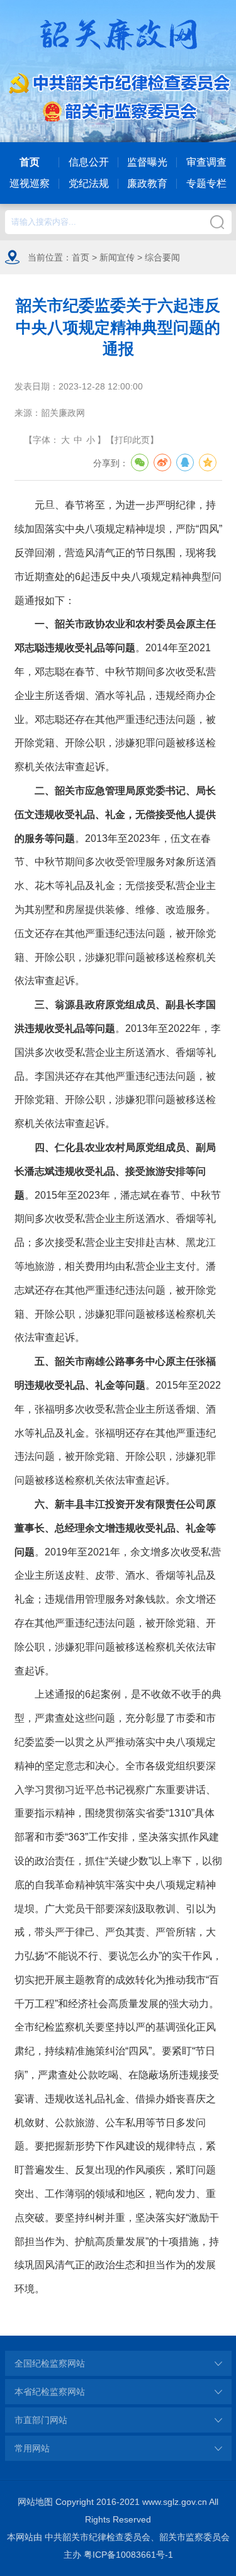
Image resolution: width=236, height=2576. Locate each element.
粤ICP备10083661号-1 (128, 2555)
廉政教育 (147, 183)
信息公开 (89, 162)
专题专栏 (206, 183)
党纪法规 (89, 183)
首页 (30, 162)
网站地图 (35, 2502)
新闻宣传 (117, 257)
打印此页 (132, 440)
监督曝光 (147, 162)
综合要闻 (162, 257)
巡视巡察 (30, 183)
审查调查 (206, 162)
